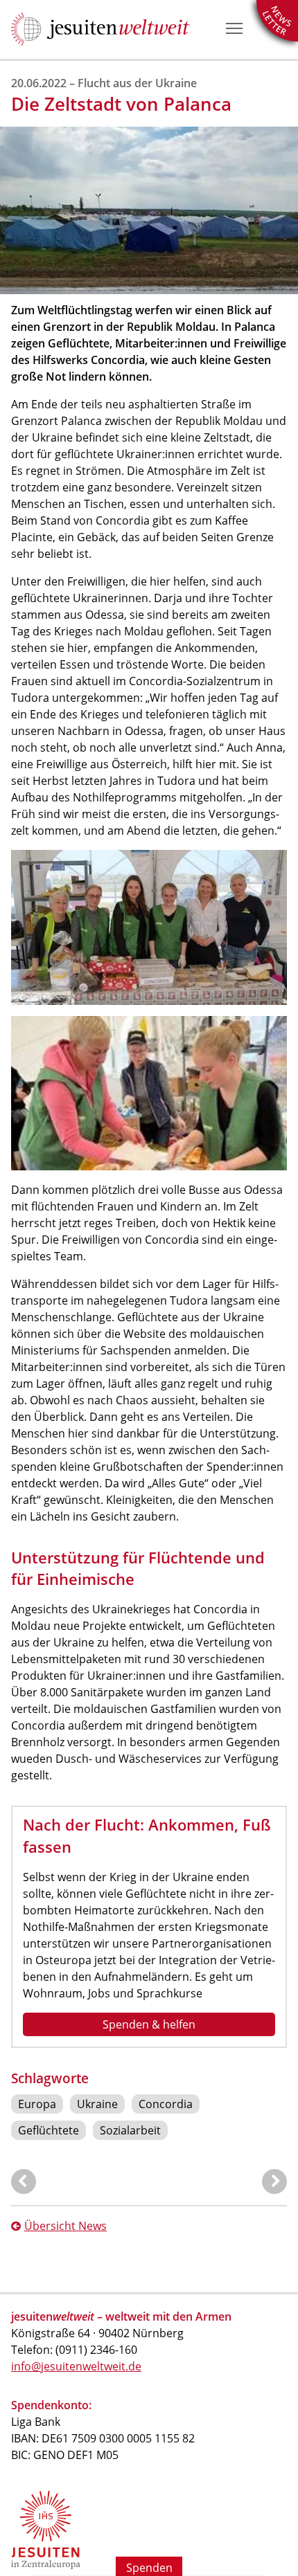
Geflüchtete (49, 2130)
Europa (37, 2104)
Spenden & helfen (149, 2024)
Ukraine (97, 2104)
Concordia (166, 2104)
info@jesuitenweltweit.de (76, 2366)
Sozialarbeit (130, 2130)
